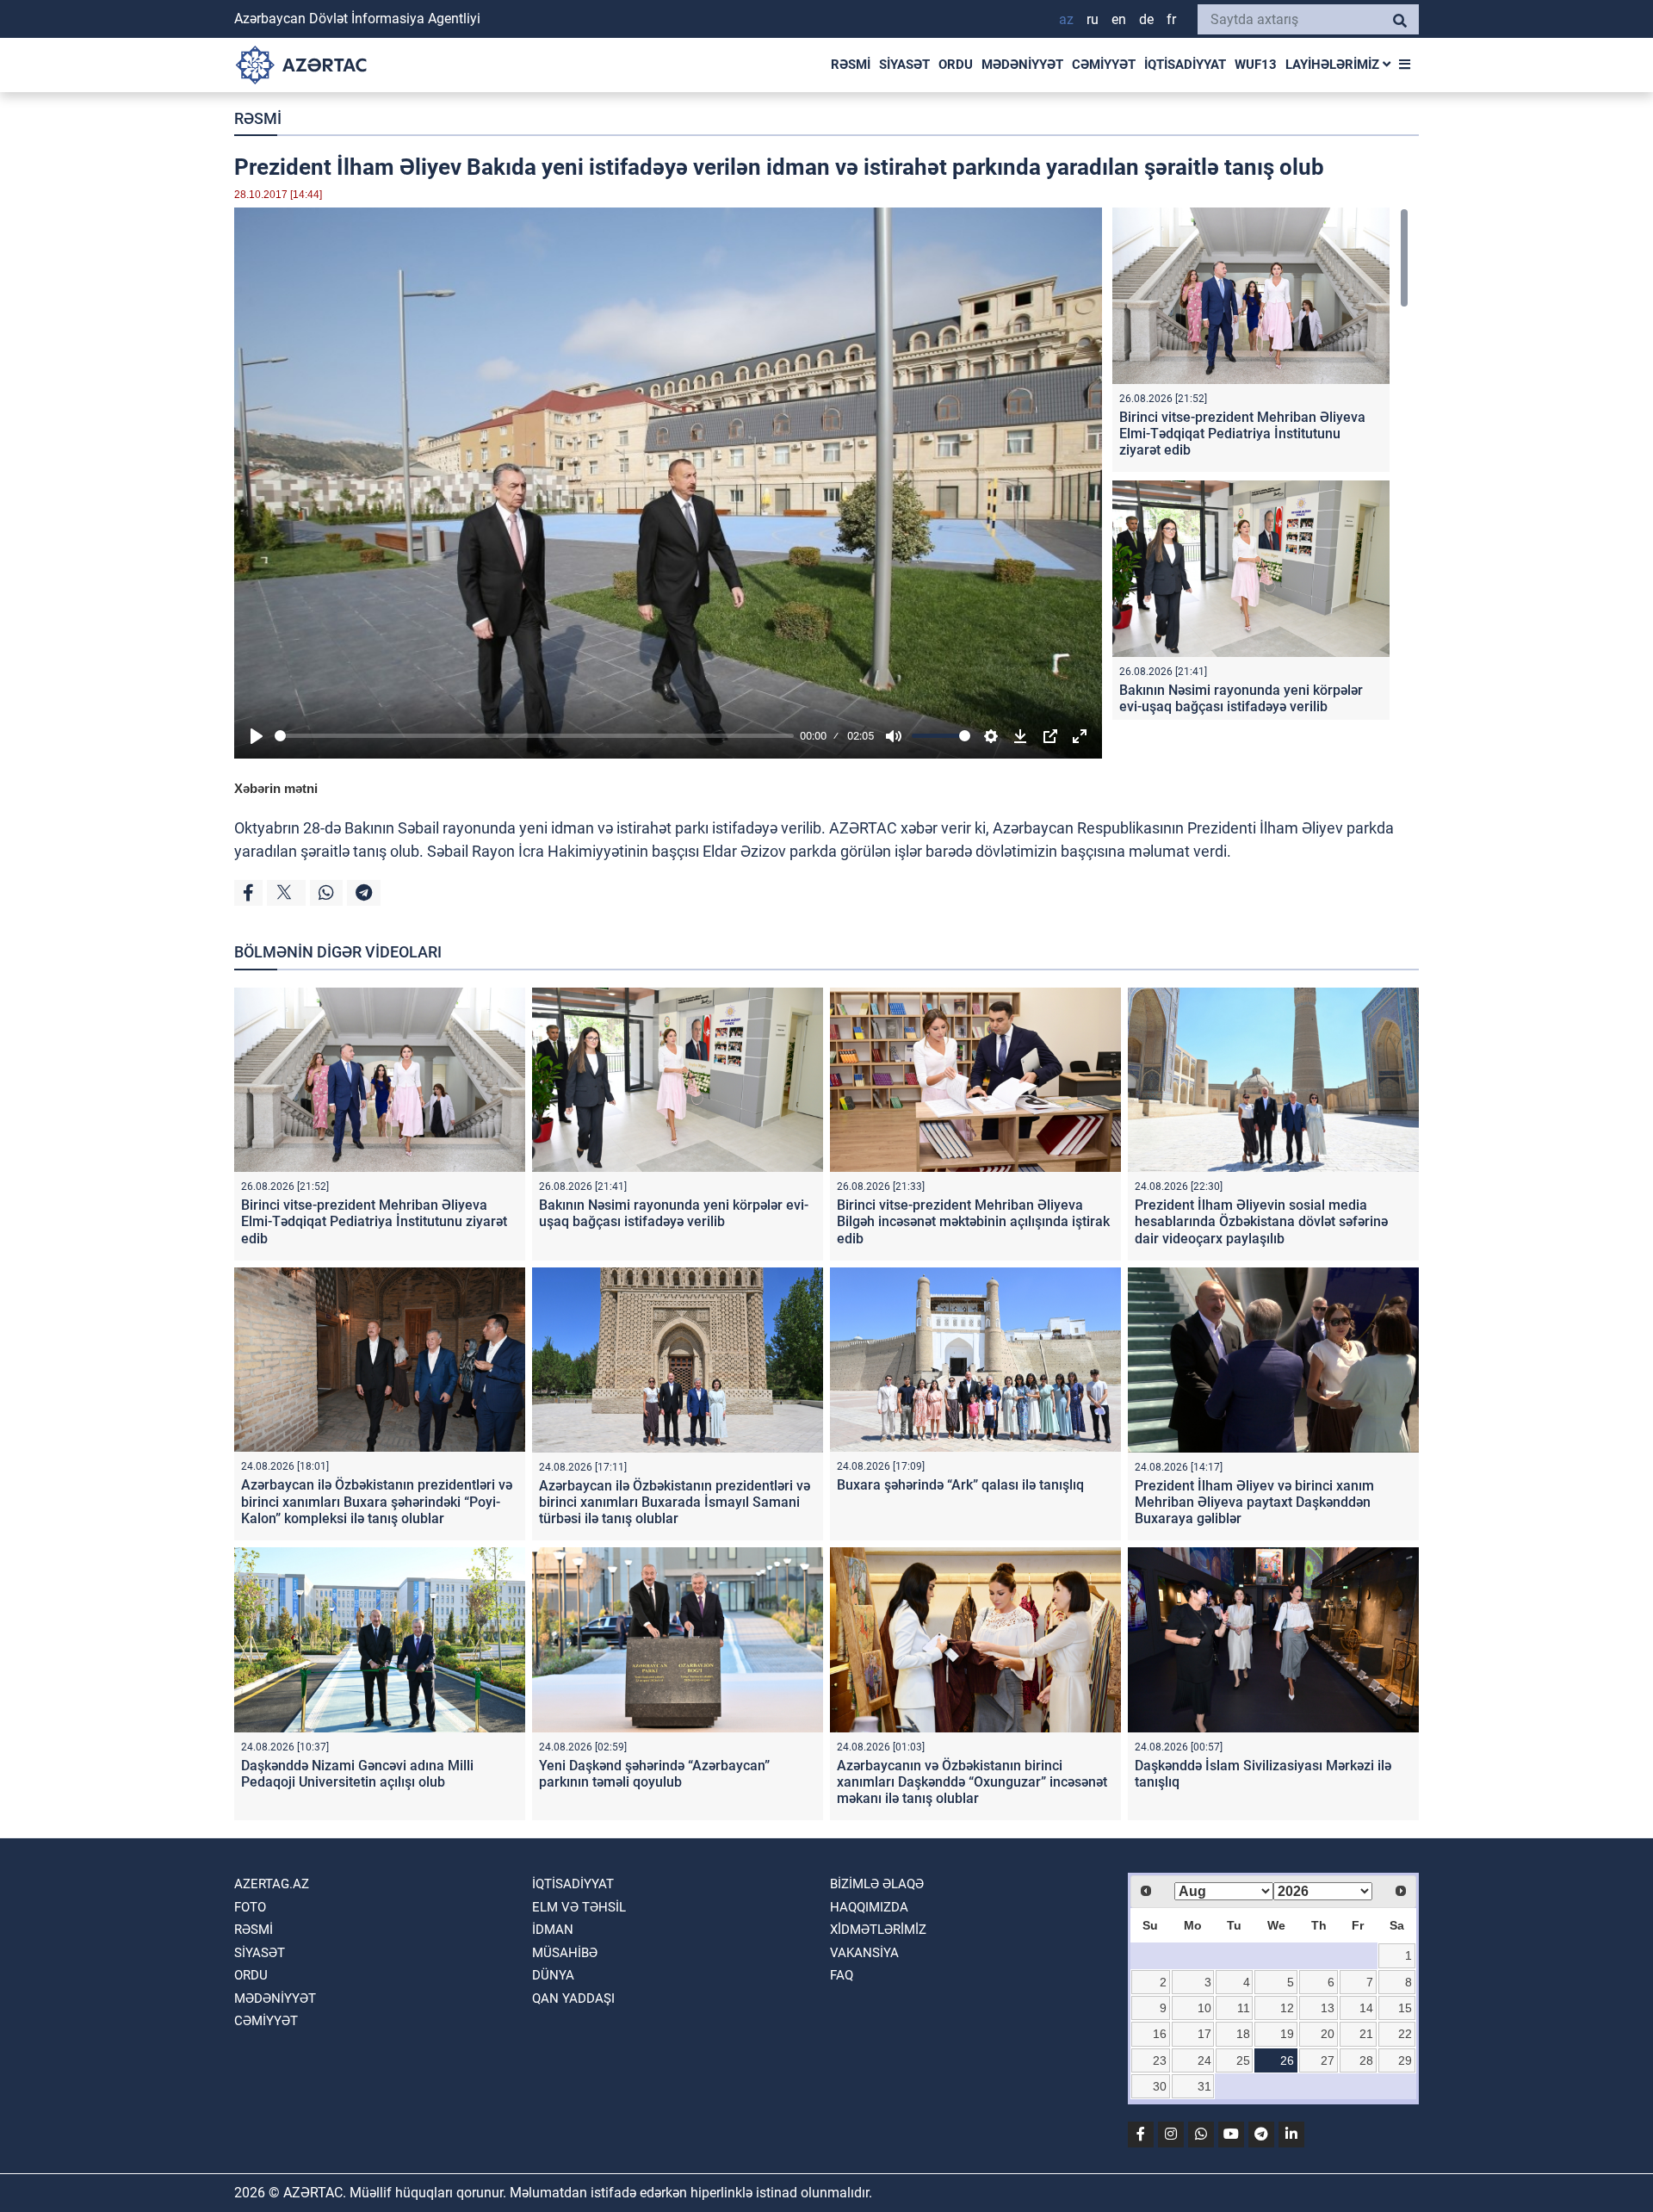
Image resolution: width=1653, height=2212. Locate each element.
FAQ (842, 1975)
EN (1119, 19)
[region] (1260, 464)
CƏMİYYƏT (1104, 65)
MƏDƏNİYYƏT (1022, 65)
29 (1405, 2060)
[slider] (534, 736)
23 (1160, 2060)
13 (1328, 2008)
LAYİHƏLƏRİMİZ (1334, 65)
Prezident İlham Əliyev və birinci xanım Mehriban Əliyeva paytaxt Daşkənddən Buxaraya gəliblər (1254, 1502)
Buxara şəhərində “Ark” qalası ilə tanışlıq (960, 1485)
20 (1328, 2034)
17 (1204, 2034)
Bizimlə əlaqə (877, 1884)
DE (1146, 19)
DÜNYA (553, 1975)
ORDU (956, 65)
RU (1093, 19)
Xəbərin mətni (276, 788)
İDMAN (553, 1930)
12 (1287, 2008)
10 (1204, 2008)
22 (1405, 2034)
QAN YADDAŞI (573, 1998)
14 (1366, 2008)
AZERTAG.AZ (272, 1884)
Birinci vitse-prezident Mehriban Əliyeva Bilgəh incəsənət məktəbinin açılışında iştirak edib (973, 1221)
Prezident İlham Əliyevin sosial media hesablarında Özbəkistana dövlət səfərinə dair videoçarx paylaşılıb (1261, 1221)
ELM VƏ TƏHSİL (579, 1907)
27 (1328, 2060)
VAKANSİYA (864, 1953)
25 (1243, 2060)
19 (1287, 2034)
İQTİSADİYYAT (1185, 65)
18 (1243, 2034)
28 (1366, 2060)
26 (1287, 2060)
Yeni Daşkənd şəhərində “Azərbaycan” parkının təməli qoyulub (654, 1774)
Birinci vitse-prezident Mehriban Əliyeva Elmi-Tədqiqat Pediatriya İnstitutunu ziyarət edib (1242, 434)
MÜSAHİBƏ (565, 1953)
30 (1160, 2086)
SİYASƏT (904, 65)
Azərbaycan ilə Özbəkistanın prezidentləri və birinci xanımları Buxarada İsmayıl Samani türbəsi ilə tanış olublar (675, 1502)
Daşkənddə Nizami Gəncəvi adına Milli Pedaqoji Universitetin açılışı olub (357, 1774)
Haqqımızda (869, 1907)
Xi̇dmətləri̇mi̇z (878, 1930)
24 (1204, 2060)
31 (1204, 2086)
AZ (1066, 19)
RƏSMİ (851, 65)
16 (1160, 2034)
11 (1244, 2008)
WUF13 (1256, 65)
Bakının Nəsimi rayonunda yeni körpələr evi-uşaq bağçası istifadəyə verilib (1241, 698)
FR (1171, 19)
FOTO (250, 1907)
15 (1405, 2008)
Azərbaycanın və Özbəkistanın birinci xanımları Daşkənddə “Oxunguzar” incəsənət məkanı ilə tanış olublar (972, 1782)
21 (1366, 2034)
